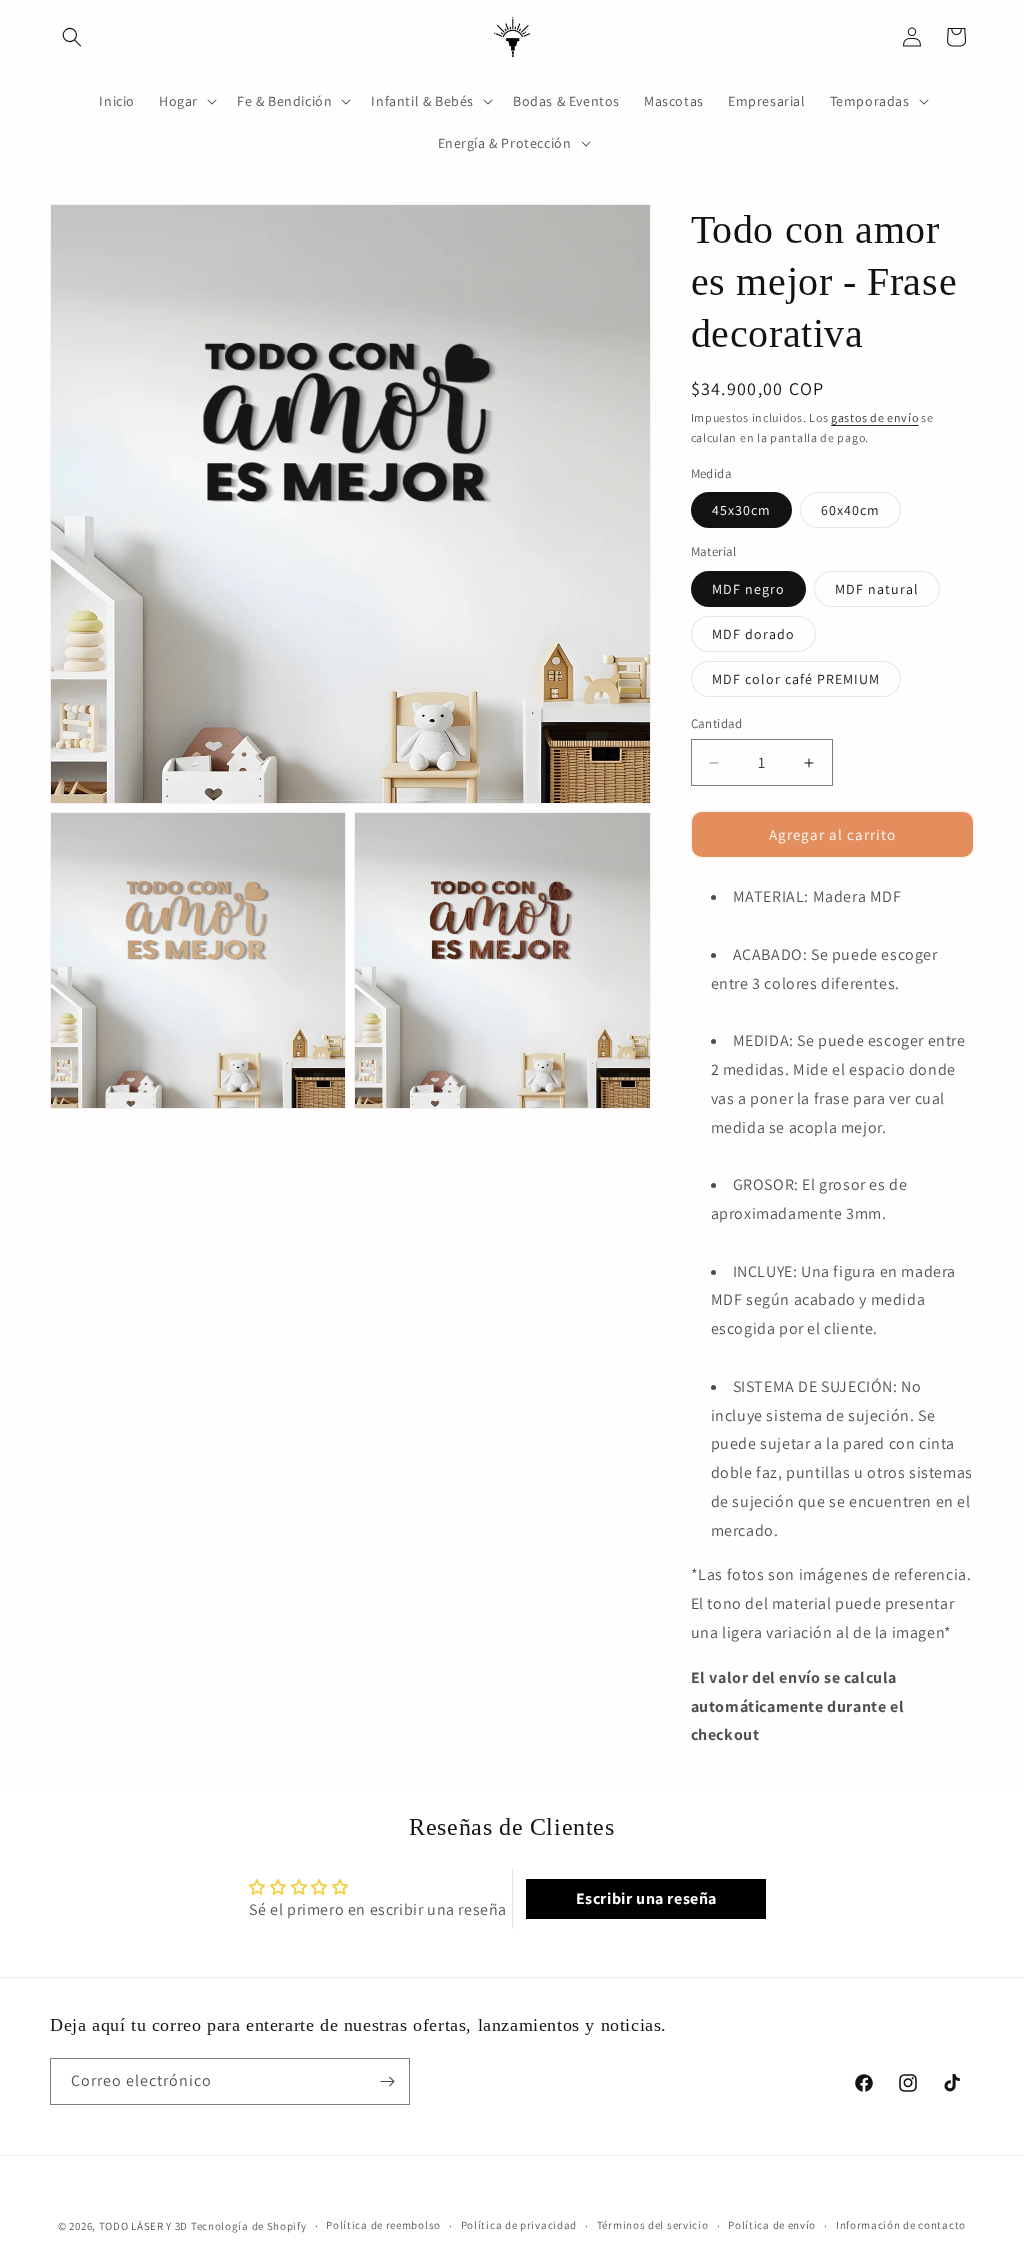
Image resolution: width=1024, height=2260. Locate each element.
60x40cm (850, 510)
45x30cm (741, 510)
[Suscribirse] (387, 2081)
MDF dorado (753, 634)
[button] (72, 37)
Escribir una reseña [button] (646, 1898)
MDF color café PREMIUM (796, 679)
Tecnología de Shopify (249, 2226)
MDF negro (748, 589)
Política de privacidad (519, 2225)
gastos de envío (875, 417)
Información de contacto (901, 2225)
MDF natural (877, 589)
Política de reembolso (383, 2225)
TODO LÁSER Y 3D (144, 2226)
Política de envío (772, 2225)
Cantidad (717, 723)
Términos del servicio (653, 2225)
